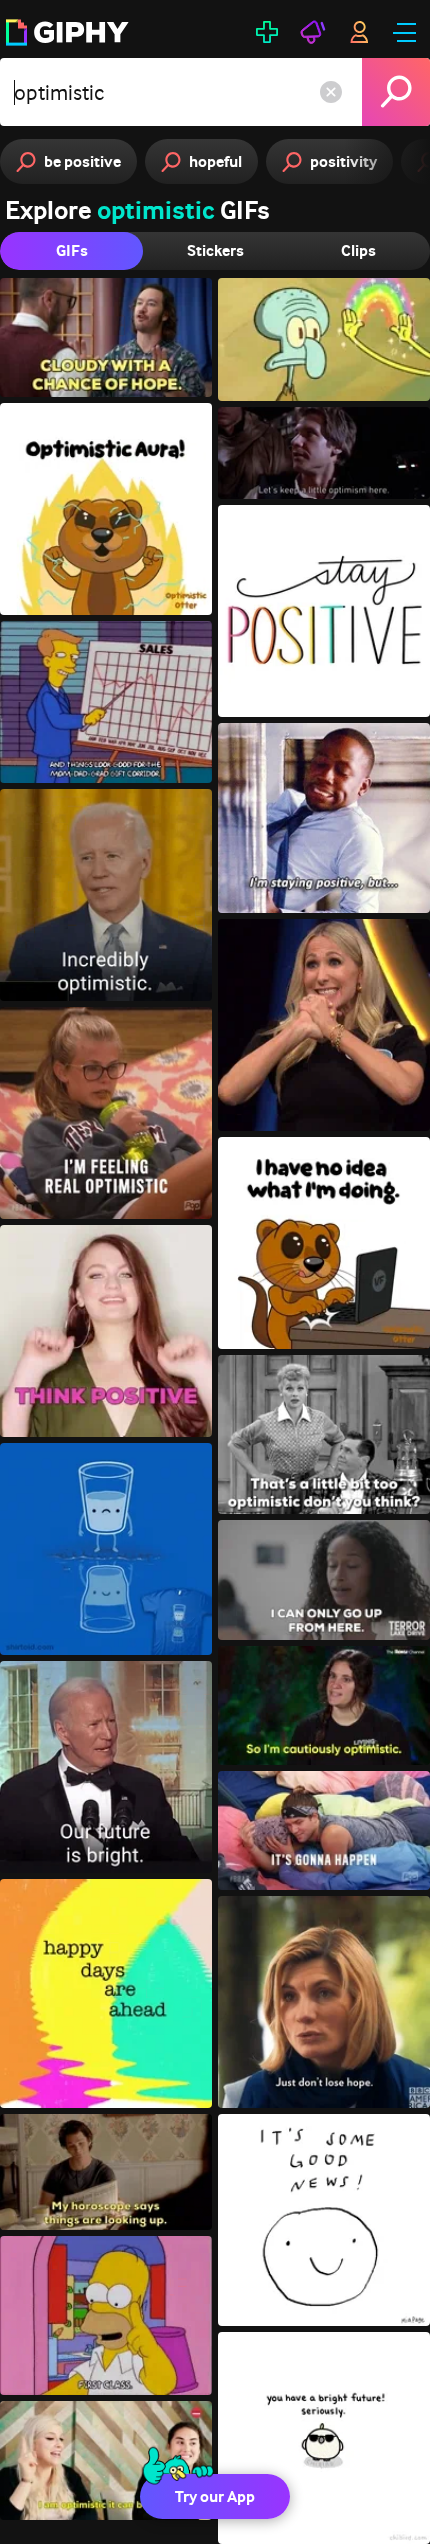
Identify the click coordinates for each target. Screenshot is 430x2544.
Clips (358, 250)
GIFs (72, 250)
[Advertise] (313, 32)
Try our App (215, 2496)
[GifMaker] (267, 32)
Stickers (215, 250)
